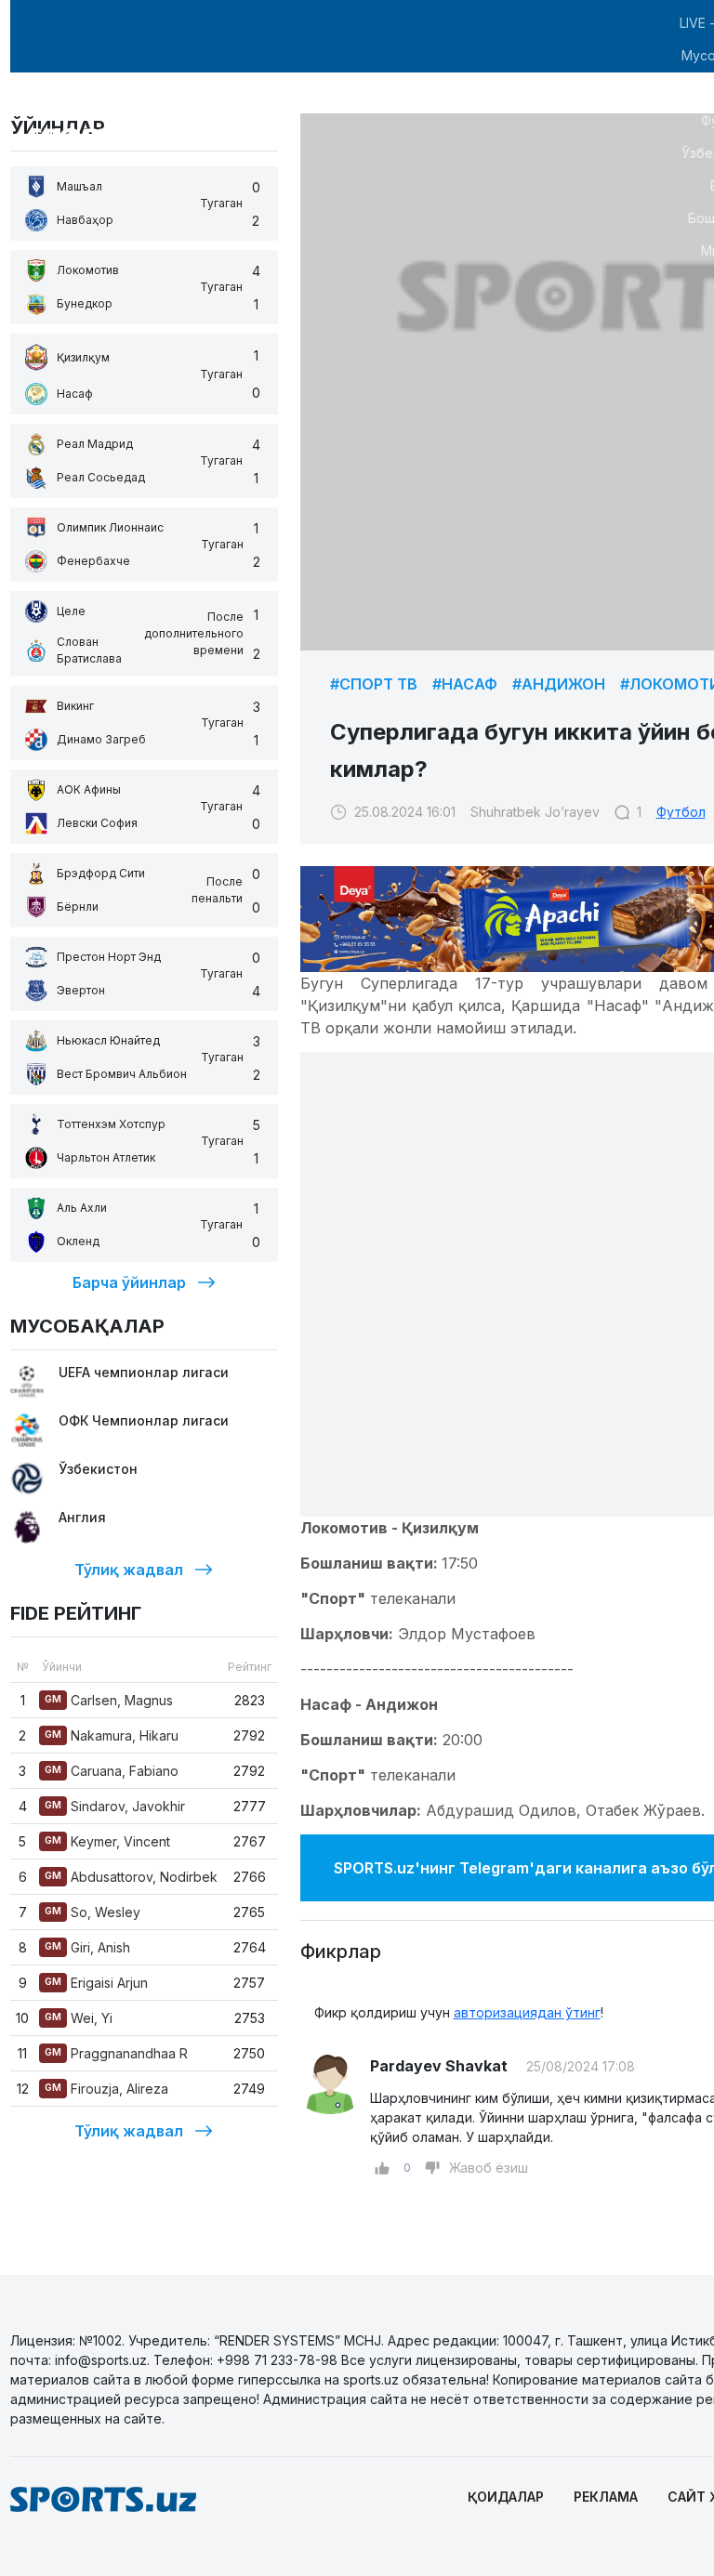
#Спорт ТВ (374, 684)
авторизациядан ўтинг (527, 2012)
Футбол (681, 812)
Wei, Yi (79, 2018)
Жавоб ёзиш (489, 2168)
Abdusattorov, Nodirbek (131, 1877)
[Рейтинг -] (432, 2168)
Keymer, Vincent (107, 1841)
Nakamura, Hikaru (112, 1735)
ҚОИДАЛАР (506, 2497)
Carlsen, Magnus (109, 1700)
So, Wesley (93, 1912)
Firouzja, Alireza (106, 2089)
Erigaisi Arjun (96, 1983)
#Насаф (465, 684)
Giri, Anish (87, 1947)
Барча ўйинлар (129, 1282)
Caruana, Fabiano (112, 1771)
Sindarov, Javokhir (115, 1806)
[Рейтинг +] (382, 2168)
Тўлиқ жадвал (129, 1570)
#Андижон (559, 684)
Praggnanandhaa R (116, 2053)
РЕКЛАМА (606, 2497)
